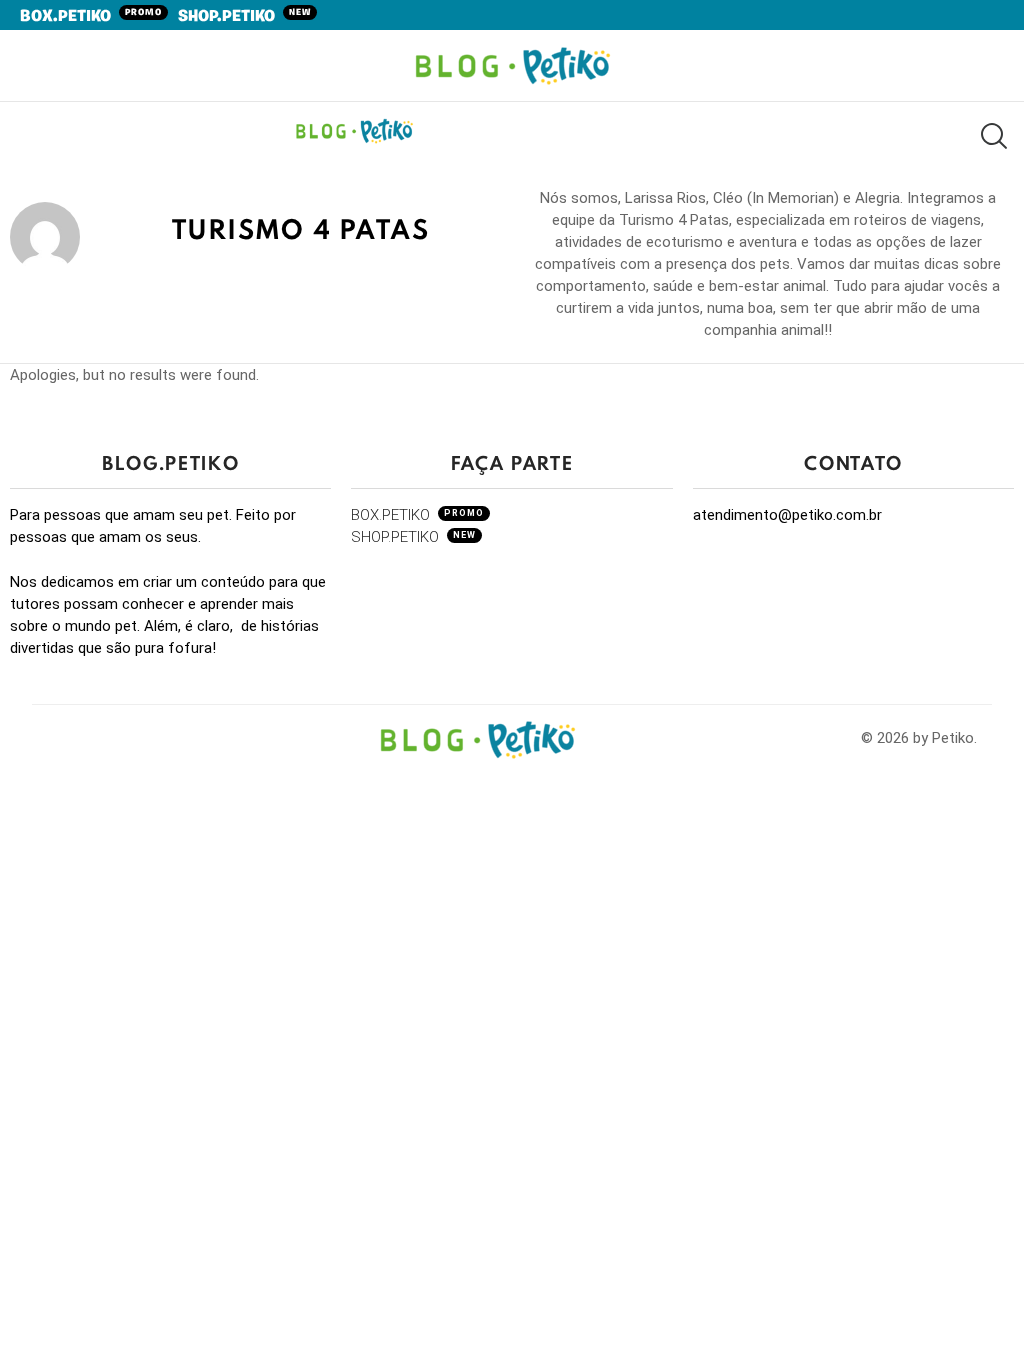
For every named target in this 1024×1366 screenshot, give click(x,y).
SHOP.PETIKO (244, 17)
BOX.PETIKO (91, 17)
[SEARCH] (992, 135)
